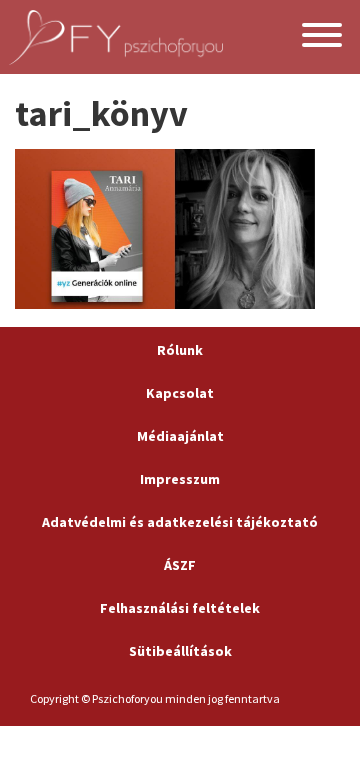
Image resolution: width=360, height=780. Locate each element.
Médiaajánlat (180, 436)
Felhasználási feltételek (180, 608)
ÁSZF (180, 565)
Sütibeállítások (180, 651)
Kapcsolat (180, 393)
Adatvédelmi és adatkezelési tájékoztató (180, 522)
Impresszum (180, 479)
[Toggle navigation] (322, 37)
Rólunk (180, 350)
